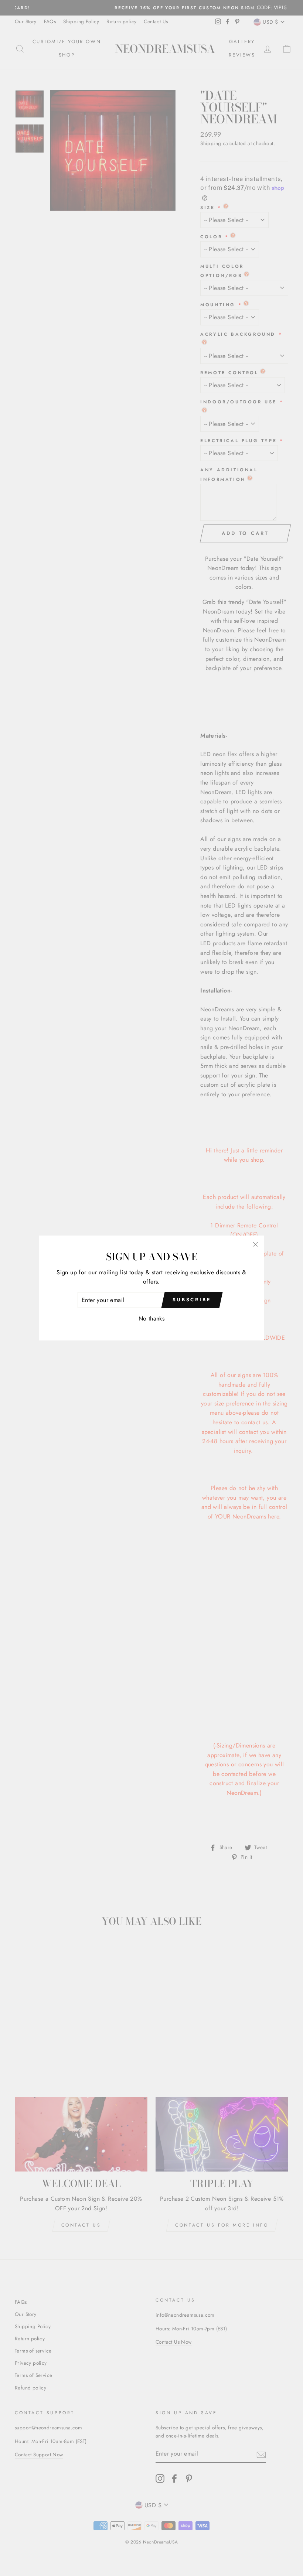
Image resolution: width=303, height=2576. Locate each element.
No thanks (152, 1318)
